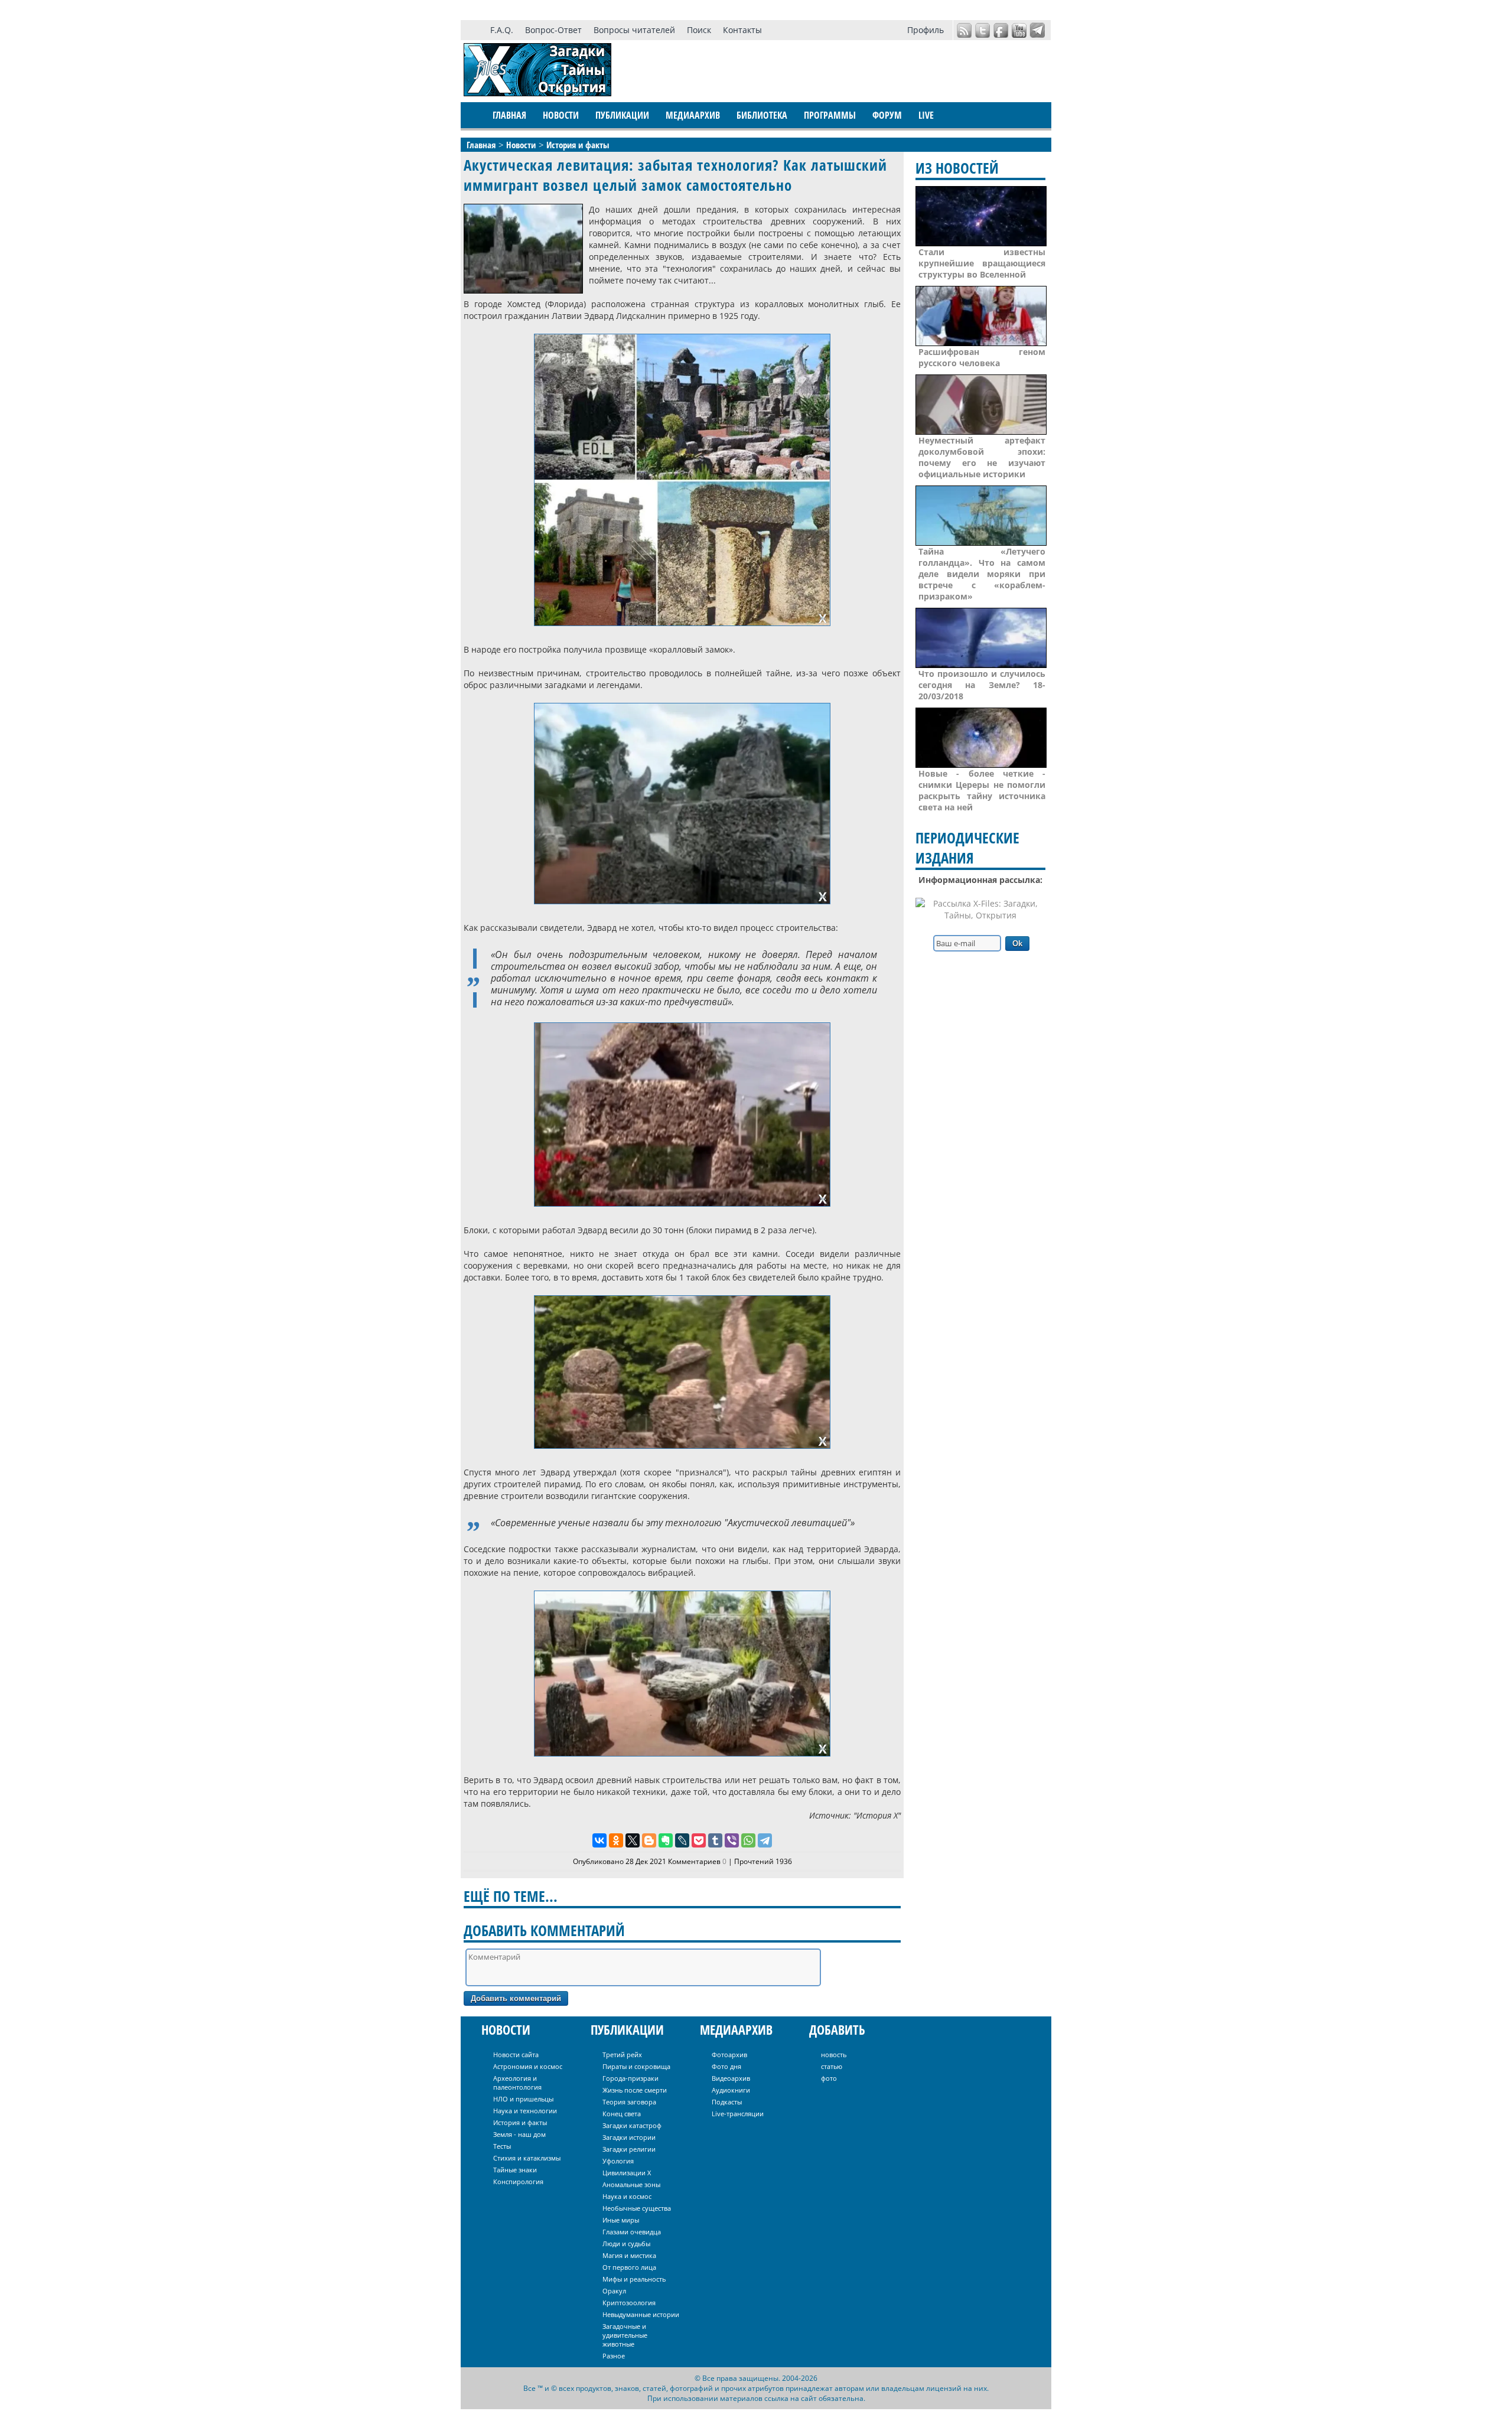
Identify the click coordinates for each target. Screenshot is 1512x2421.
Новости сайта (516, 2055)
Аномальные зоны (631, 2184)
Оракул (614, 2291)
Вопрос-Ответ (553, 30)
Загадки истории (629, 2137)
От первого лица (629, 2267)
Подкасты (727, 2102)
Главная (509, 115)
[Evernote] (666, 1840)
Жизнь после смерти (635, 2090)
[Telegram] (765, 1840)
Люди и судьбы (626, 2244)
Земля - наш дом (519, 2134)
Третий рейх (622, 2055)
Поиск (699, 30)
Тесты (502, 2146)
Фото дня (726, 2066)
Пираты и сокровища (636, 2066)
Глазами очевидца (632, 2232)
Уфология (618, 2161)
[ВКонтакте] (599, 1840)
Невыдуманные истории (641, 2314)
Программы (830, 115)
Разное (614, 2356)
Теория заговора (629, 2102)
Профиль (926, 30)
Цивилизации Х (627, 2173)
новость (834, 2055)
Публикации (622, 115)
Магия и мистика (629, 2255)
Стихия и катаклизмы (527, 2158)
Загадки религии (629, 2149)
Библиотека (762, 115)
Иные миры (621, 2220)
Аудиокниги (731, 2090)
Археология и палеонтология (517, 2083)
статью (832, 2066)
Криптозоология (629, 2303)
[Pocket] (699, 1840)
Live (926, 115)
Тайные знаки (515, 2170)
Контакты (742, 30)
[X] (633, 1840)
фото (829, 2078)
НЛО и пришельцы (523, 2099)
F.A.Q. (502, 30)
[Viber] (732, 1840)
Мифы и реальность (634, 2279)
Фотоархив (729, 2055)
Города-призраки (630, 2078)
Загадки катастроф (632, 2125)
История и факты (520, 2122)
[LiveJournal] (682, 1840)
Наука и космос (627, 2196)
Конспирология (518, 2181)
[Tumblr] (715, 1840)
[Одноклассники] (616, 1840)
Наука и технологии (525, 2111)
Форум (887, 115)
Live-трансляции (738, 2114)
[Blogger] (649, 1840)
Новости (561, 115)
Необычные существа (637, 2208)
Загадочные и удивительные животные (625, 2335)
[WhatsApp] (748, 1840)
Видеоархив (731, 2078)
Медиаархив (693, 115)
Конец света (622, 2114)
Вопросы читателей (634, 30)
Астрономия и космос (528, 2066)
